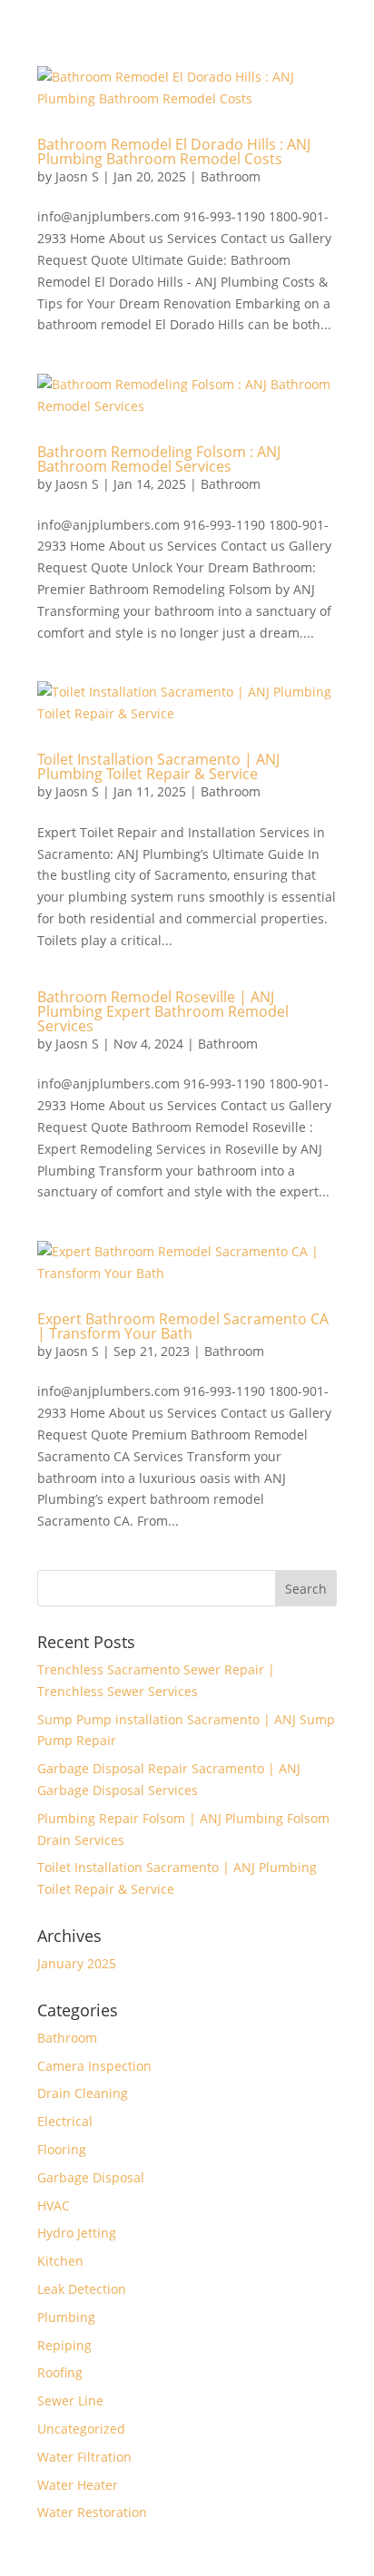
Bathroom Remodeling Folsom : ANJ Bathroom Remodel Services (159, 459)
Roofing (60, 2372)
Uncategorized (81, 2429)
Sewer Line (70, 2400)
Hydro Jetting (77, 2233)
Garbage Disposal (91, 2177)
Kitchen (60, 2261)
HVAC (54, 2205)
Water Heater (78, 2485)
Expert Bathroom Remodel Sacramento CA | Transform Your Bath (183, 1326)
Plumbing (66, 2317)
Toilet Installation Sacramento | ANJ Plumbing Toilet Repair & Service (158, 766)
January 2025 (77, 1963)
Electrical (65, 2121)
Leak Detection (82, 2289)
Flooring (62, 2149)
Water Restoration (92, 2512)
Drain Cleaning (83, 2093)
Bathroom (231, 176)
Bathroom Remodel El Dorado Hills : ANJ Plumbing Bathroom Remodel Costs (174, 151)
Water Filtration (84, 2457)
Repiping (64, 2345)
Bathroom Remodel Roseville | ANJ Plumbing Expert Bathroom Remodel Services (163, 1011)
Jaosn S (77, 176)
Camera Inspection (94, 2066)
